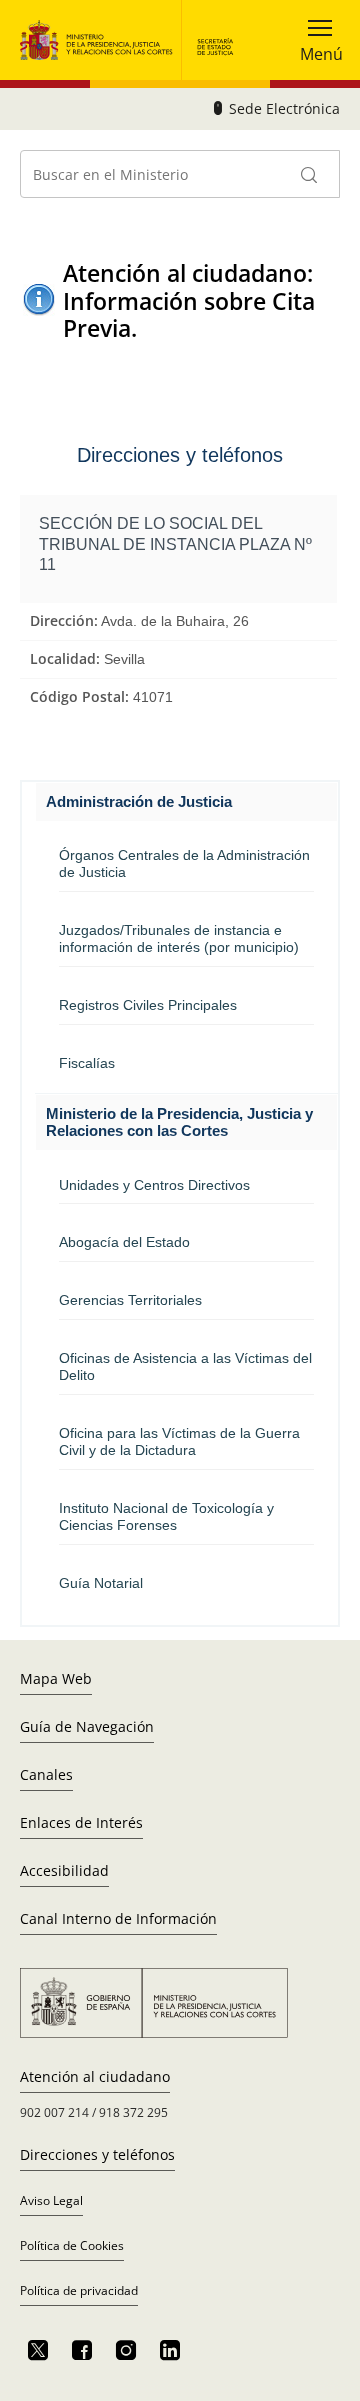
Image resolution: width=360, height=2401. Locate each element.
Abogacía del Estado (124, 1242)
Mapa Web (56, 1678)
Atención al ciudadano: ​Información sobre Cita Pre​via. (191, 301)
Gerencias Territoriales (130, 1300)
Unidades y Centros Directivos (154, 1185)
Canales (46, 1774)
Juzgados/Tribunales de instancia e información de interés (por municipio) (179, 938)
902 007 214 (54, 2112)
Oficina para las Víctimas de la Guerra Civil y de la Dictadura (179, 1441)
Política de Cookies (72, 2245)
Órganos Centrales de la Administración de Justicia (184, 863)
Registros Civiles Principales (148, 1005)
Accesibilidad (64, 1870)
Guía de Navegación (87, 1726)
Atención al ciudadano (95, 2076)
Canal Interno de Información (118, 1918)
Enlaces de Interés (81, 1822)
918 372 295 (133, 2112)
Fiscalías (87, 1063)
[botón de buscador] (310, 174)
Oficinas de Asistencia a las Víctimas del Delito (185, 1366)
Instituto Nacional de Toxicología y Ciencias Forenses (166, 1516)
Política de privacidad (79, 2290)
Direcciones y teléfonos (97, 2154)
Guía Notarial (101, 1583)
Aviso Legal (51, 2200)
